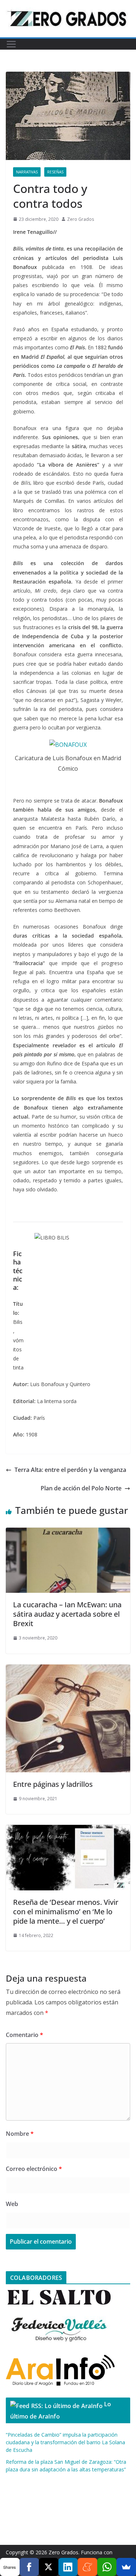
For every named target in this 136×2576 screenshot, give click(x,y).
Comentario (24, 2035)
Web (12, 2204)
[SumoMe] (126, 2567)
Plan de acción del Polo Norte (81, 1488)
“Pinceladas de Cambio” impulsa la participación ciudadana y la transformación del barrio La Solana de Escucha (65, 2442)
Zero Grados (81, 219)
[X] (49, 2567)
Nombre (20, 2134)
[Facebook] (29, 2567)
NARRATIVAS (27, 172)
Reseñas (55, 172)
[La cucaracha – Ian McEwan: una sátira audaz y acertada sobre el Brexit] (68, 1533)
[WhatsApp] (107, 2567)
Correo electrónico (34, 2169)
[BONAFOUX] (68, 745)
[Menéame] (87, 2567)
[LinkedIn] (68, 2567)
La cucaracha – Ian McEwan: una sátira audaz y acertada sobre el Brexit (67, 1614)
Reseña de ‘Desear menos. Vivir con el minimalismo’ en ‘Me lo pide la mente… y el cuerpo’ (66, 1912)
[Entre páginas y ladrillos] (68, 1670)
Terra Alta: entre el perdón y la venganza (70, 1470)
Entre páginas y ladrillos (53, 1784)
